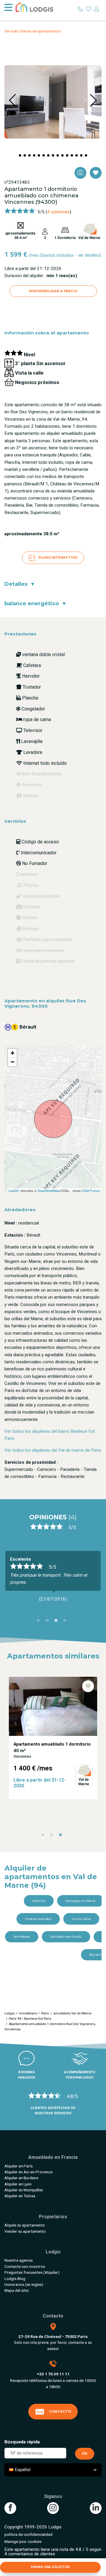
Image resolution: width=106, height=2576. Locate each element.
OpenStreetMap (49, 1191)
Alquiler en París (19, 2166)
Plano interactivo (57, 557)
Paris (45, 2013)
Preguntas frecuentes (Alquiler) (32, 2272)
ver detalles (89, 255)
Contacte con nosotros (25, 2266)
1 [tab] (40, 1622)
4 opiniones (58, 212)
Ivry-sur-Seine (81, 1919)
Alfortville (39, 1901)
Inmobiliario (28, 2013)
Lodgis (10, 2013)
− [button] (13, 1062)
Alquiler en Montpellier (24, 2190)
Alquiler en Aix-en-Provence (28, 2172)
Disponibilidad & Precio (53, 291)
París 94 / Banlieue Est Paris (30, 2019)
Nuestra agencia (19, 2260)
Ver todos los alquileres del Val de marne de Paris (53, 1450)
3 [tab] (57, 1622)
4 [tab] (66, 1622)
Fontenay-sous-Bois (38, 1919)
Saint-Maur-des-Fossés (66, 1937)
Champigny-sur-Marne (81, 1901)
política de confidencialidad (28, 2534)
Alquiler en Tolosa (20, 2196)
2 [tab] (49, 1622)
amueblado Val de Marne (72, 2013)
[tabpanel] (53, 1733)
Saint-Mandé (21, 1937)
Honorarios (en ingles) (24, 2284)
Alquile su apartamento (25, 2225)
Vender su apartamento (25, 2231)
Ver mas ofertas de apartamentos (33, 31)
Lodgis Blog (15, 2279)
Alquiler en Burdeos (21, 2178)
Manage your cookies (23, 2541)
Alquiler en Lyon (18, 2184)
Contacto (60, 2411)
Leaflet (13, 1191)
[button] (20, 155)
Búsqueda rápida (22, 2442)
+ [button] (13, 1053)
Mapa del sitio (17, 2290)
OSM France (91, 1191)
